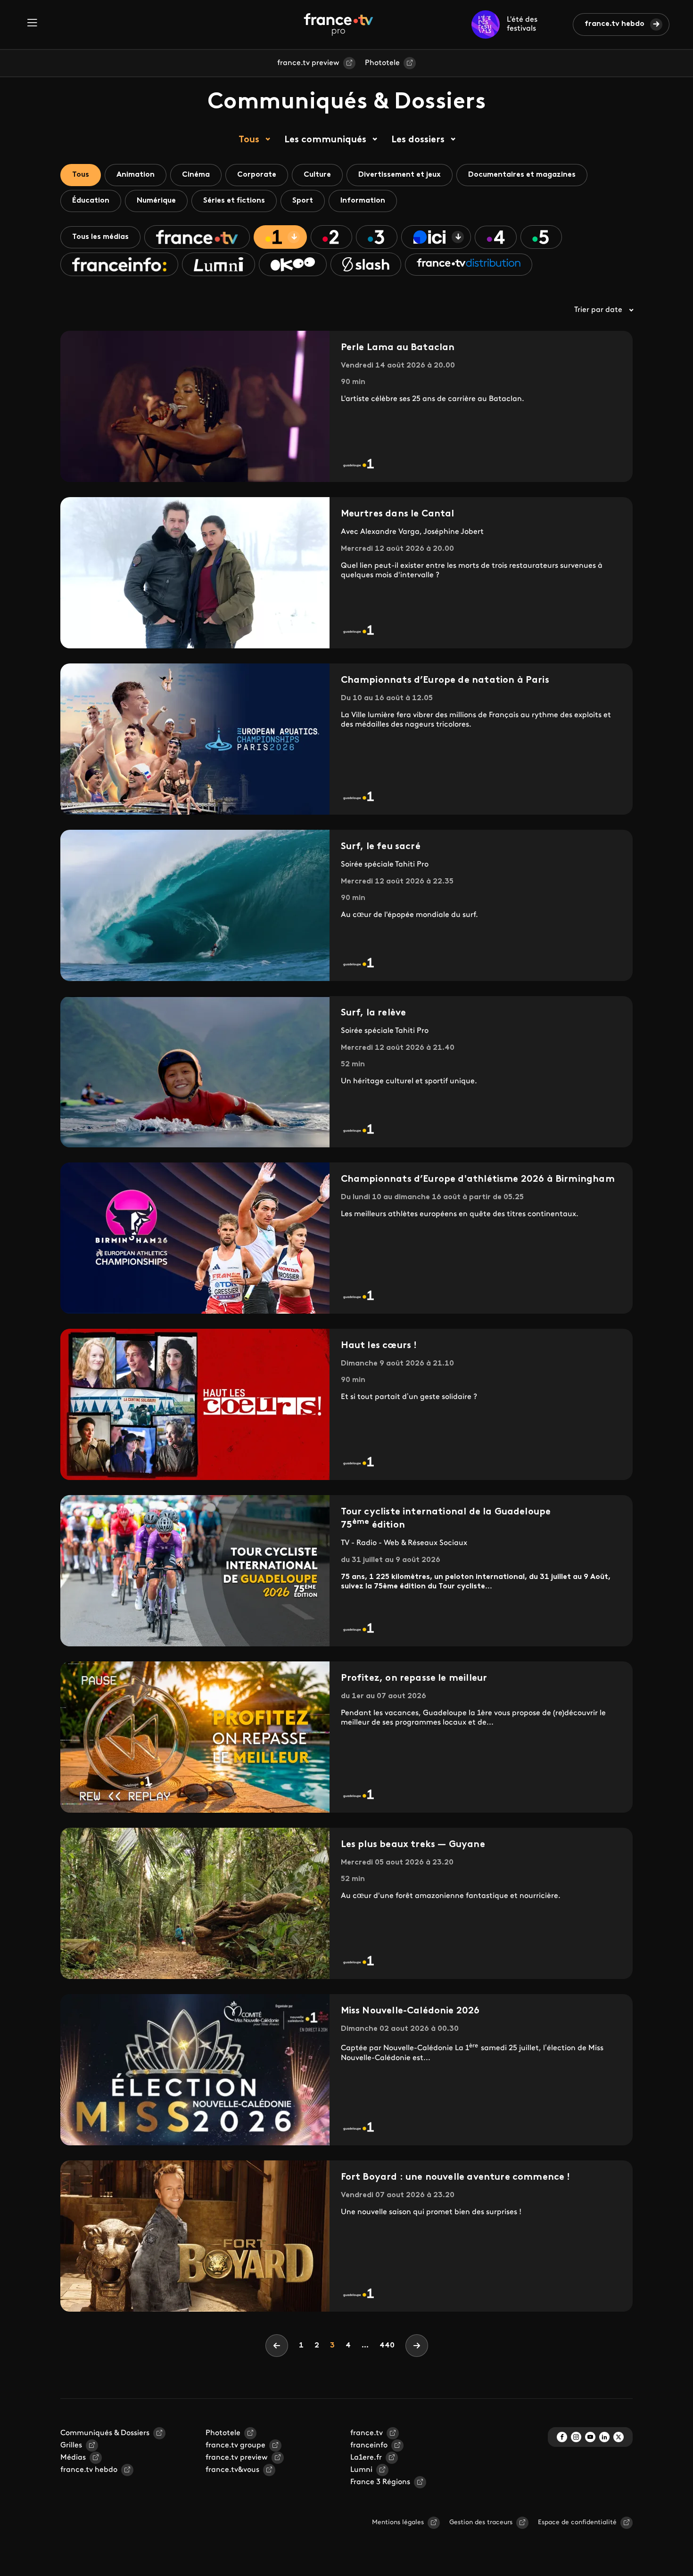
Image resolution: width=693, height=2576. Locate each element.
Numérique (156, 201)
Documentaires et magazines (522, 175)
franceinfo (369, 2445)
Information (363, 201)
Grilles (71, 2445)
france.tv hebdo (615, 24)
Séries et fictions (234, 201)
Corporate (257, 175)
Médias (73, 2458)
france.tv (367, 2433)
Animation (136, 175)
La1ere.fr (366, 2458)
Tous (249, 140)
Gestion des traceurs (481, 2523)
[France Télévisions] (338, 25)
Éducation (91, 201)
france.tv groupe (235, 2445)
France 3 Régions (380, 2482)
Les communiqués (325, 140)
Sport (303, 201)
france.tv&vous (232, 2470)
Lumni (361, 2470)
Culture (317, 175)
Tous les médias (100, 237)
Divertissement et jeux (400, 175)
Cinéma (196, 175)
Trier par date (598, 310)
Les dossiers (418, 140)
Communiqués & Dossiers (105, 2433)
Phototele (382, 63)
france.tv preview (308, 63)
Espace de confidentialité (577, 2523)
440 (387, 2346)
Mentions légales (398, 2523)
